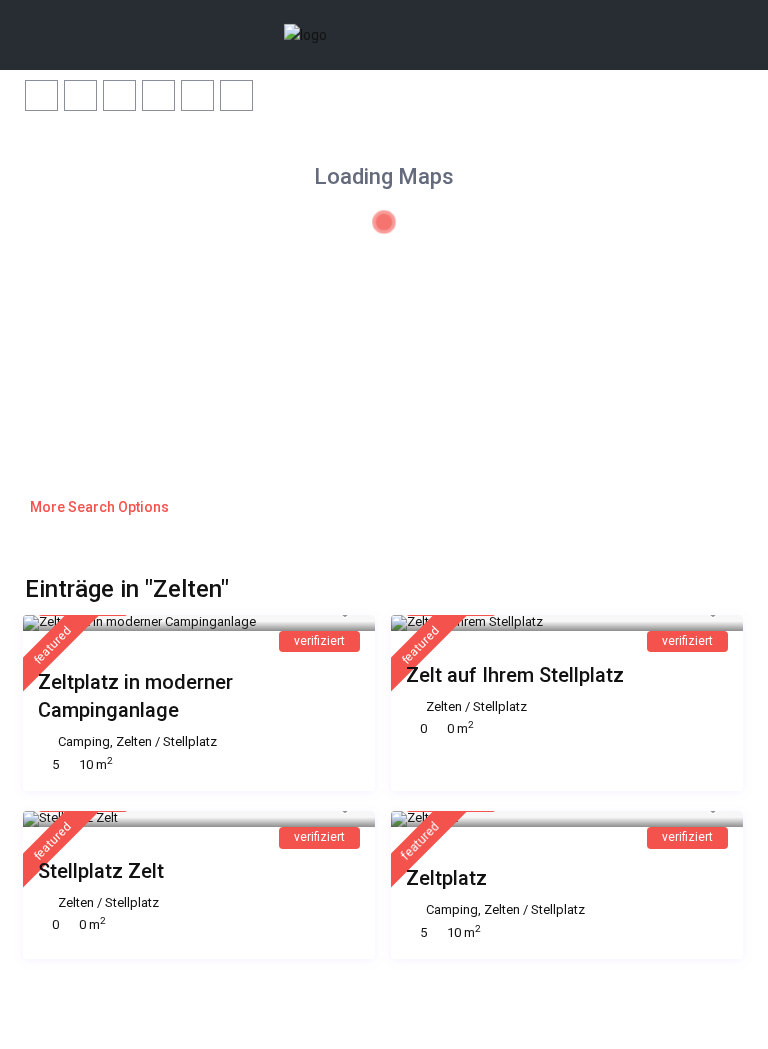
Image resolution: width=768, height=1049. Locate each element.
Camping (84, 741)
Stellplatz (190, 741)
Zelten (134, 741)
